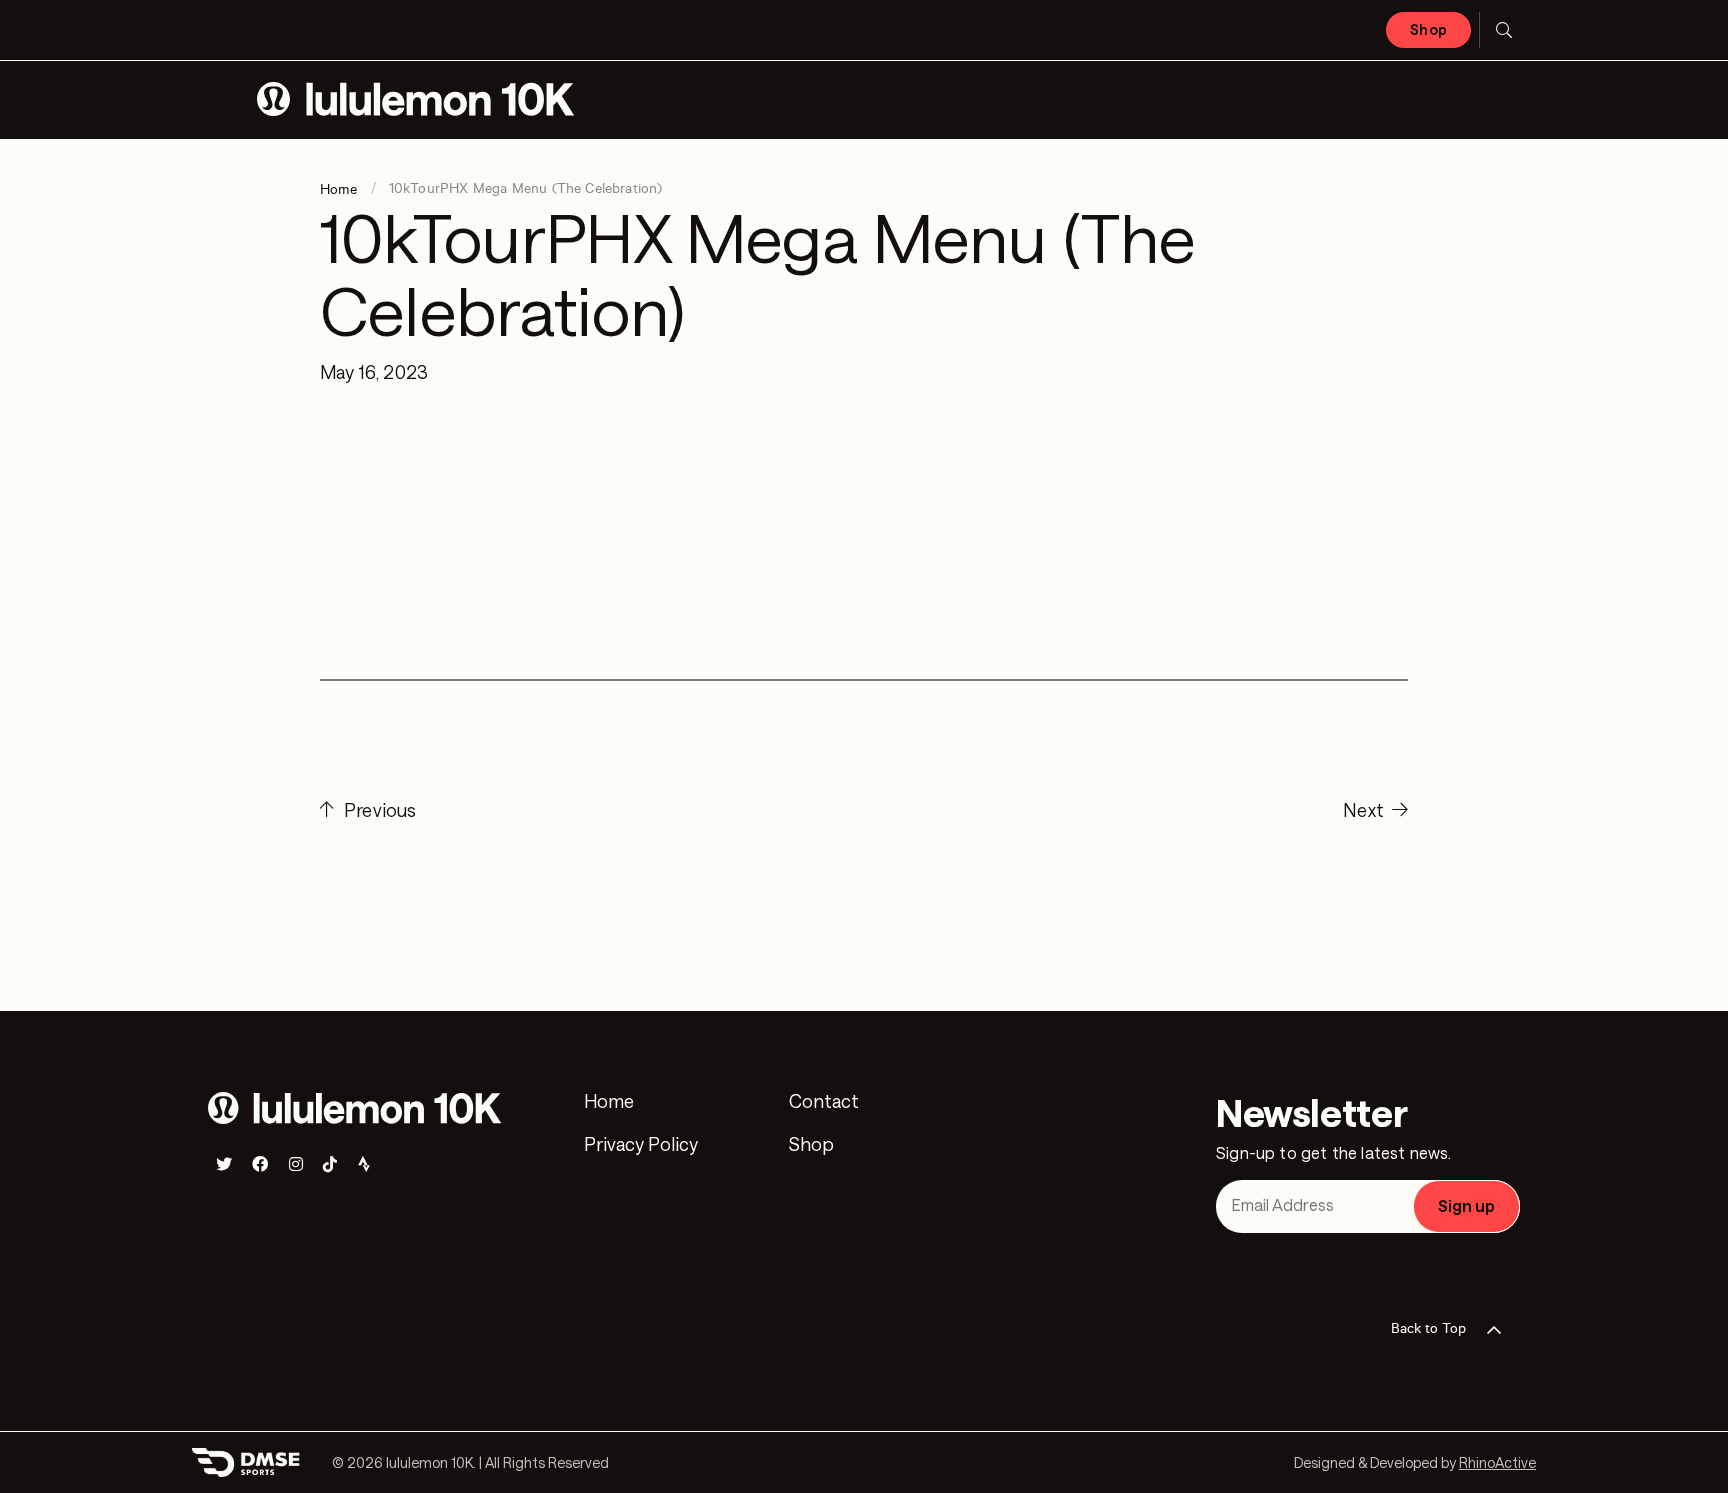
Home (609, 1102)
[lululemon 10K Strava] (364, 1164)
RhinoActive (1497, 1462)
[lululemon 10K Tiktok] (330, 1164)
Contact (824, 1102)
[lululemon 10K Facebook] (260, 1164)
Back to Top (1428, 1329)
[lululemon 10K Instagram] (296, 1164)
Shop (1428, 29)
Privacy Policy (641, 1145)
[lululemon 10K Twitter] (224, 1164)
